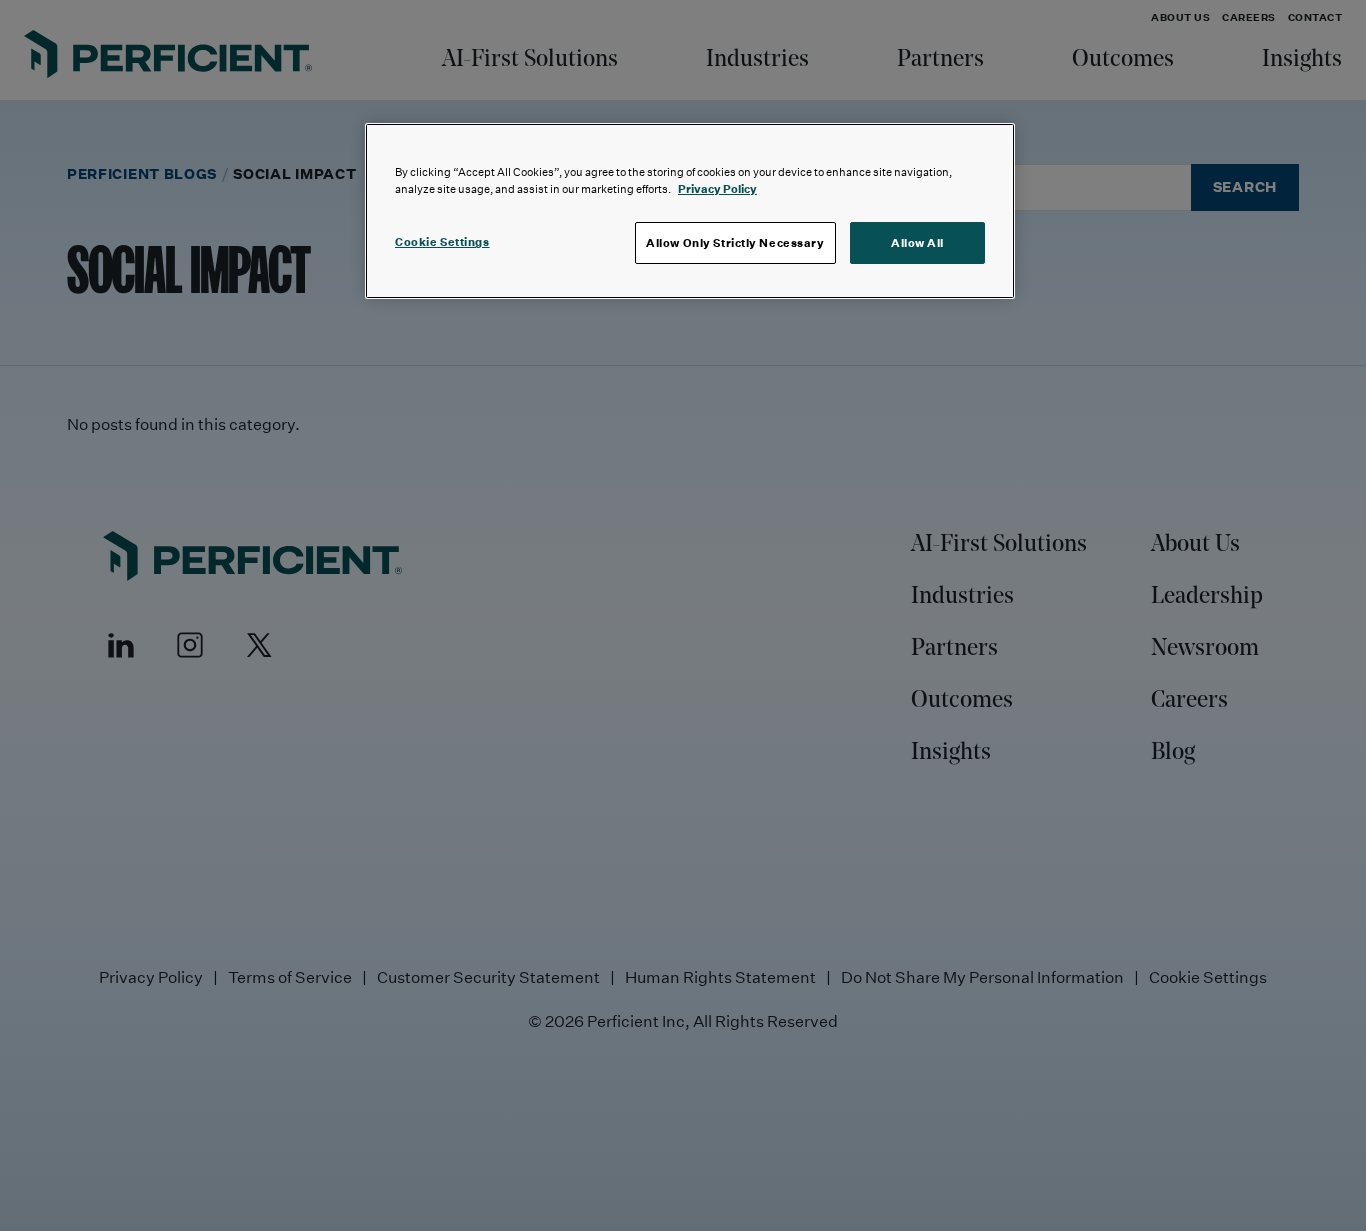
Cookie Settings (442, 241)
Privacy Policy (717, 188)
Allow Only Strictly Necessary (735, 242)
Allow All (917, 242)
